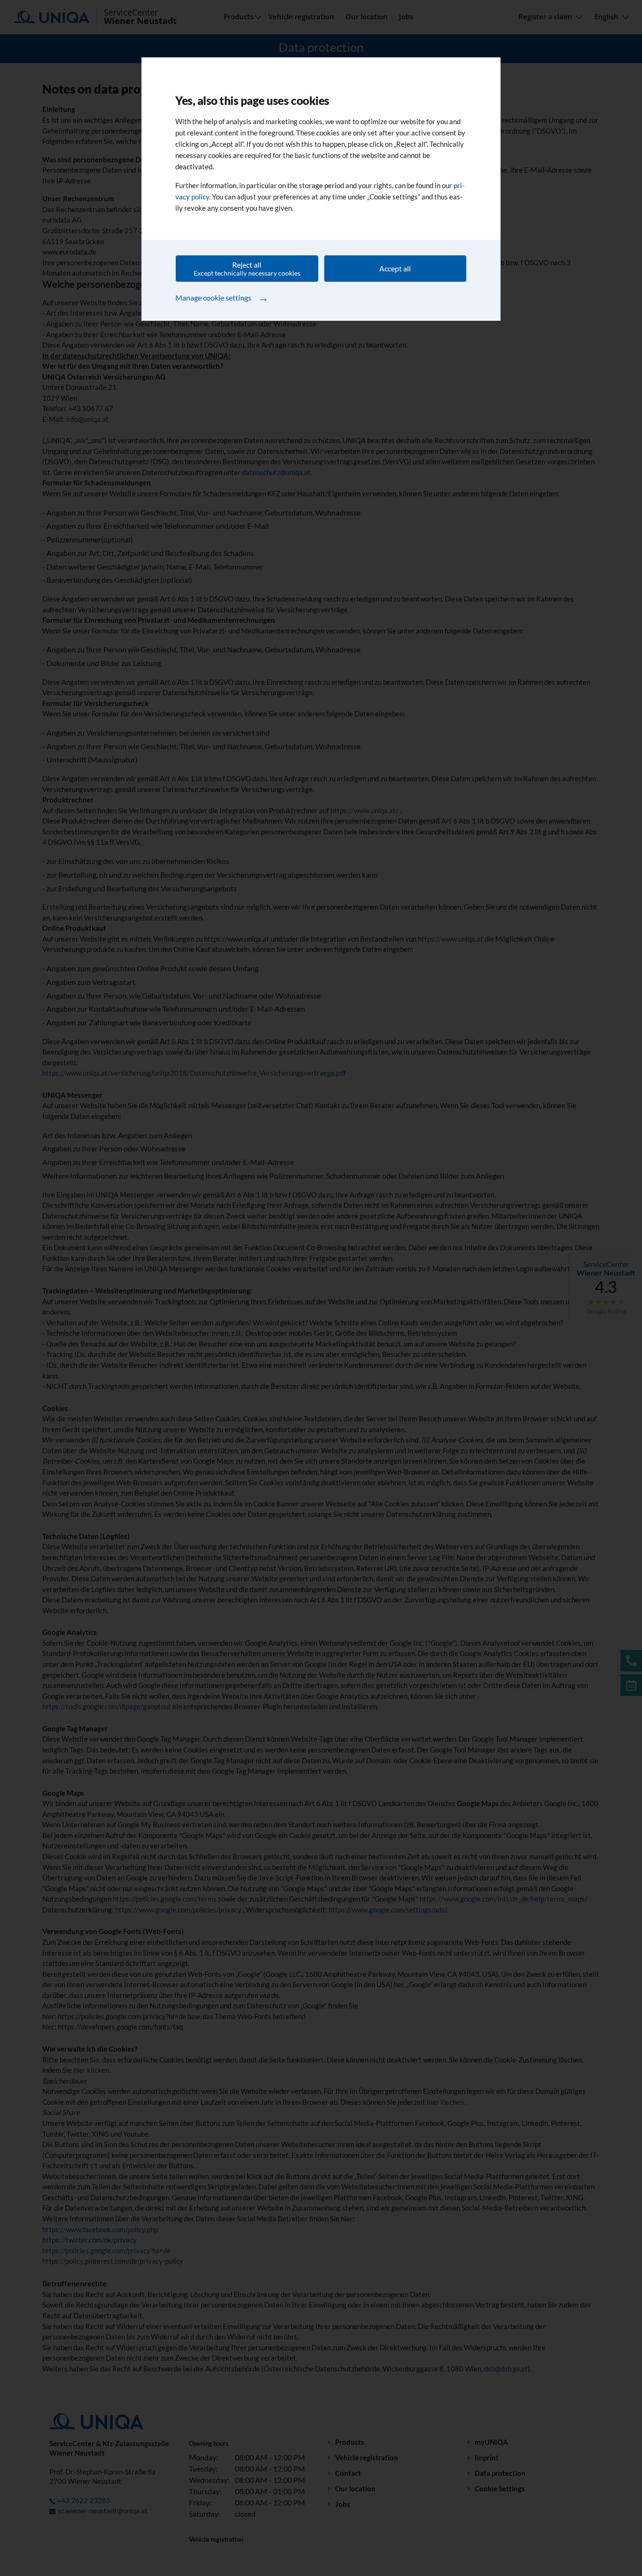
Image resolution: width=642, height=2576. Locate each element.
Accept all (395, 268)
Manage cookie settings (222, 297)
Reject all (247, 269)
